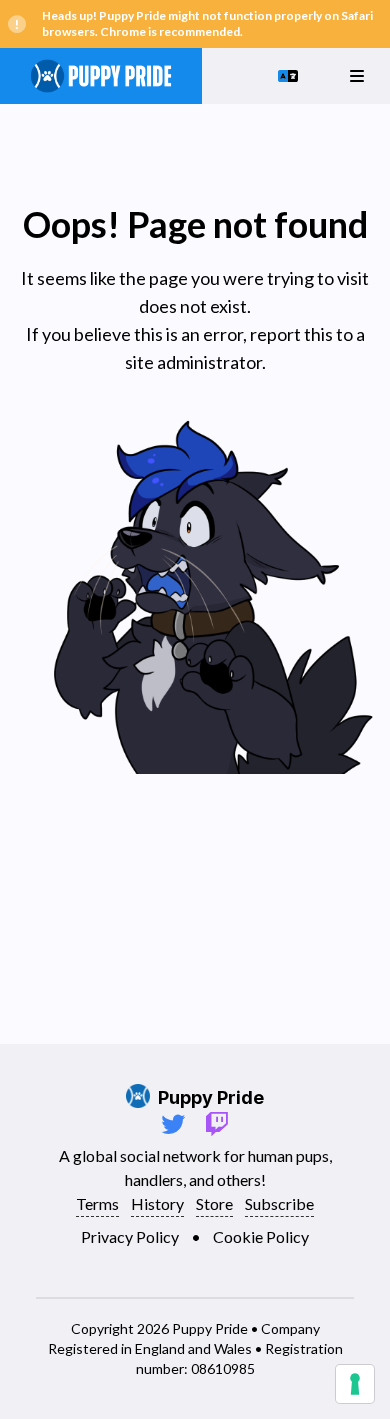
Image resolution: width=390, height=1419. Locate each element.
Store (214, 1203)
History (157, 1203)
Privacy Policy (130, 1236)
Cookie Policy (261, 1236)
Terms (97, 1203)
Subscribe (279, 1203)
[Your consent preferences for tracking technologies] (355, 1384)
